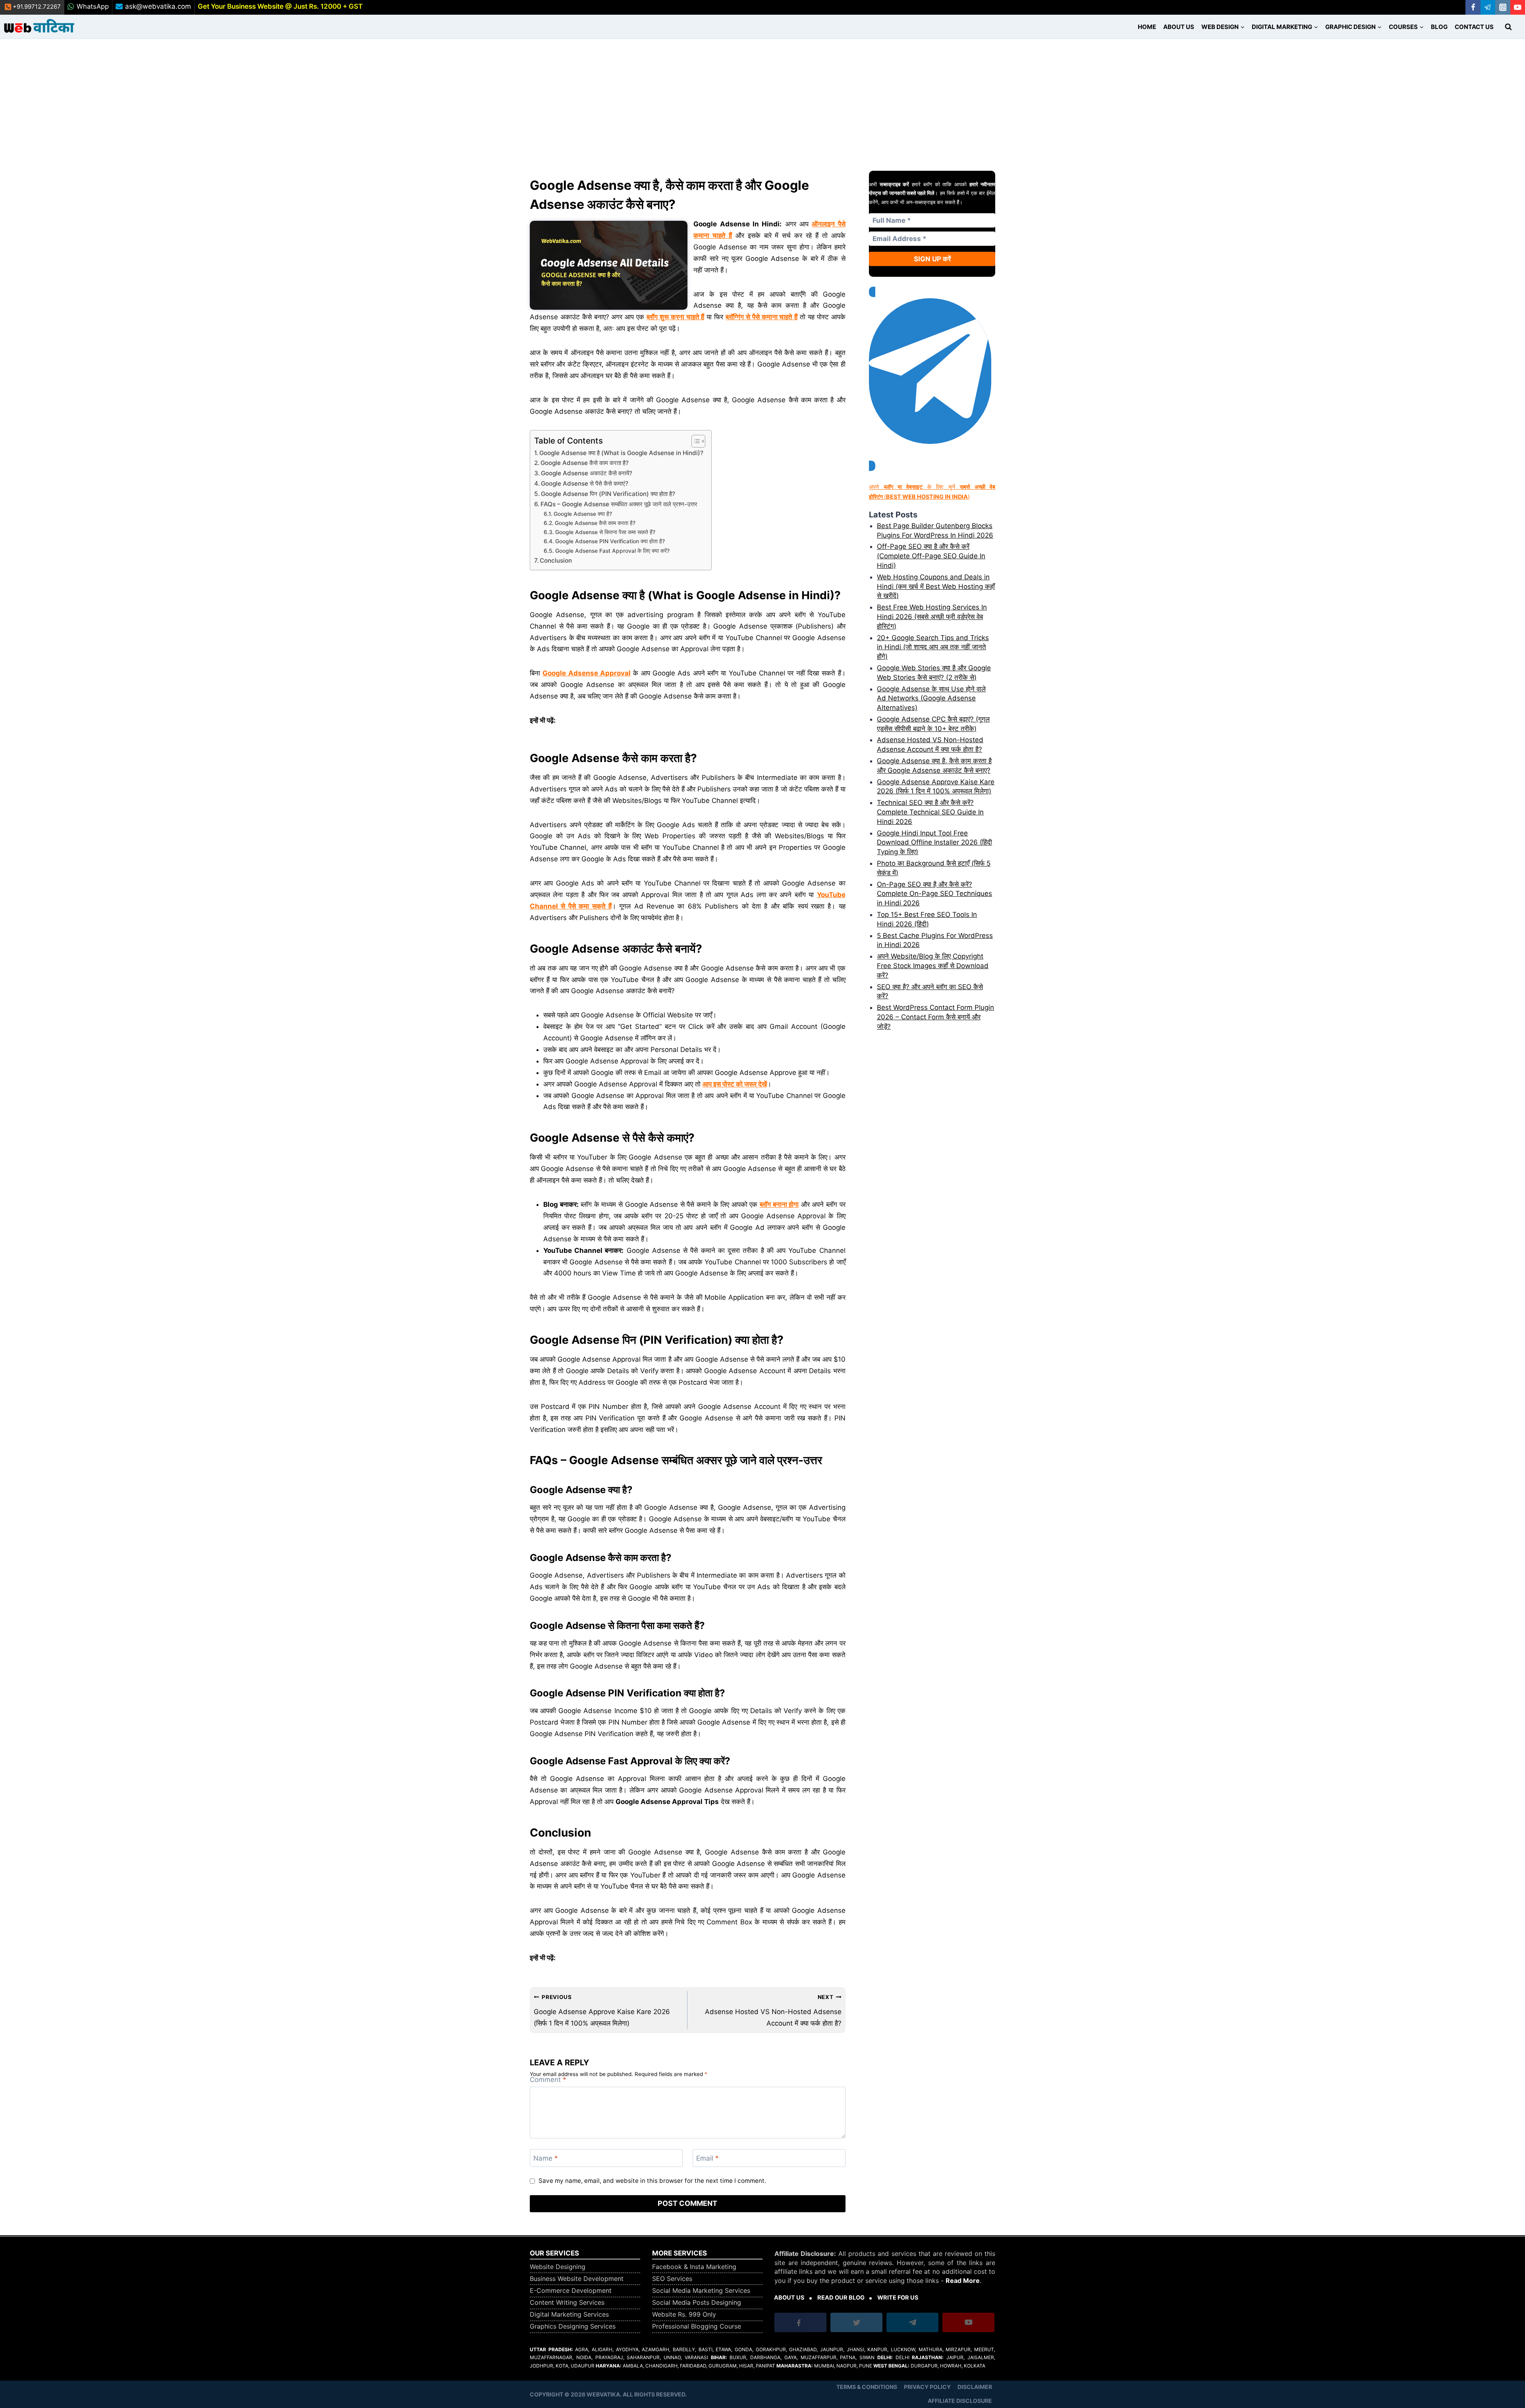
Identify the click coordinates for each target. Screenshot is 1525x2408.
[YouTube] (1518, 7)
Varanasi (696, 2357)
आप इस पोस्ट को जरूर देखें (735, 1084)
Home (1147, 27)
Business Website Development (577, 2279)
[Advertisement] (762, 98)
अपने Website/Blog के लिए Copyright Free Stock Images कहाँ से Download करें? (933, 966)
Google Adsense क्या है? (583, 514)
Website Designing (558, 2267)
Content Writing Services (567, 2302)
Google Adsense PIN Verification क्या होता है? (610, 541)
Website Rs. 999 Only (684, 2314)
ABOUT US (789, 2298)
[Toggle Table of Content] (694, 441)
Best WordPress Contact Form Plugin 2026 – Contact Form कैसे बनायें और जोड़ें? (935, 1017)
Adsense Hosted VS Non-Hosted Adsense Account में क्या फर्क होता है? (773, 2010)
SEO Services (672, 2279)
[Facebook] (1473, 7)
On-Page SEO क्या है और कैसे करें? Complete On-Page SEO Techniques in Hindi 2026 (934, 894)
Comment (548, 2080)
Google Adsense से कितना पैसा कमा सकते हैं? (605, 532)
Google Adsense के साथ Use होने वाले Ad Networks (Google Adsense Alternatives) (931, 698)
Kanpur (877, 2349)
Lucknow (903, 2349)
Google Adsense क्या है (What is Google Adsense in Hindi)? (621, 453)
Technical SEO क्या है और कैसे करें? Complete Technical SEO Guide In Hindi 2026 (930, 812)
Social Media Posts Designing (697, 2302)
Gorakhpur (771, 2349)
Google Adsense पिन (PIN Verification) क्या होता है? (608, 494)
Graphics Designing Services (573, 2326)
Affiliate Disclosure (960, 2401)
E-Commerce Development (571, 2290)
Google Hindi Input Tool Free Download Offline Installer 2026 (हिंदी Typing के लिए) (934, 843)
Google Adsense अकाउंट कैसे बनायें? (587, 473)
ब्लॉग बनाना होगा (779, 1204)
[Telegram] (1488, 7)
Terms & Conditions (867, 2387)
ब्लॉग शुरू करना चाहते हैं (675, 317)
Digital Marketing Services (569, 2314)
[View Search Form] (1508, 27)
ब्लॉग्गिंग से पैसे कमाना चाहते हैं (762, 317)
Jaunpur (832, 2349)
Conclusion (556, 561)
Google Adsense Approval (587, 673)
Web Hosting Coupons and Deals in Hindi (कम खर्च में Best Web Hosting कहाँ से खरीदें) (936, 587)
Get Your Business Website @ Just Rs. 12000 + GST (280, 6)
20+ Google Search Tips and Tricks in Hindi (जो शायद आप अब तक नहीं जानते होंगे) (933, 647)
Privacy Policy (927, 2387)
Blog (1439, 27)
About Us (1179, 27)
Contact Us (1474, 27)
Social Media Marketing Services (701, 2290)
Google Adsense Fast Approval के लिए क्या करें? (612, 551)
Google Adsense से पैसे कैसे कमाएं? (585, 483)
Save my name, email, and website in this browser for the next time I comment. (652, 2181)
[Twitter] (857, 2324)
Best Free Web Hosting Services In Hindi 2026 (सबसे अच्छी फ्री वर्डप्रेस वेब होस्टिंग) (932, 617)
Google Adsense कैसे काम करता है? (585, 463)
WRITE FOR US (898, 2298)
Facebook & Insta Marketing (694, 2267)
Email (707, 2158)
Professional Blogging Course (697, 2326)
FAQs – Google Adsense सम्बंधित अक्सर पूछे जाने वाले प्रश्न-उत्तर (619, 504)
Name (546, 2158)
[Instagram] (1503, 7)
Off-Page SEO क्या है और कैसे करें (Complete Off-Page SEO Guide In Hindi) (931, 556)
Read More (963, 2281)
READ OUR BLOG (841, 2298)
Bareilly (684, 2349)
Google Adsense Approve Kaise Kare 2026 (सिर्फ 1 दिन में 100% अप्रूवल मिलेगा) (602, 2010)
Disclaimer (975, 2387)
